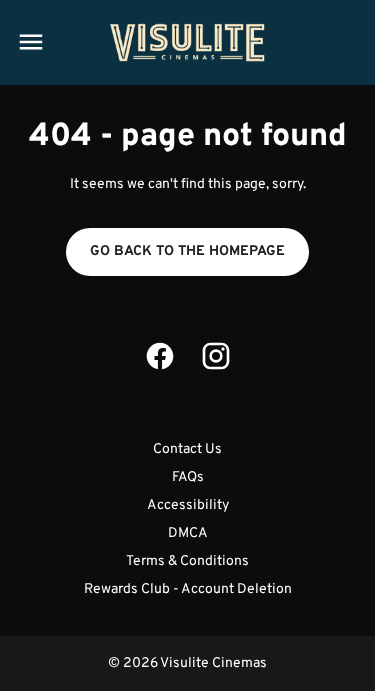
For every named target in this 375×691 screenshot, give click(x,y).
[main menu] (31, 42)
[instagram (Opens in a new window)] (216, 356)
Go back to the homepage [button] (187, 251)
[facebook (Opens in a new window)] (160, 356)
